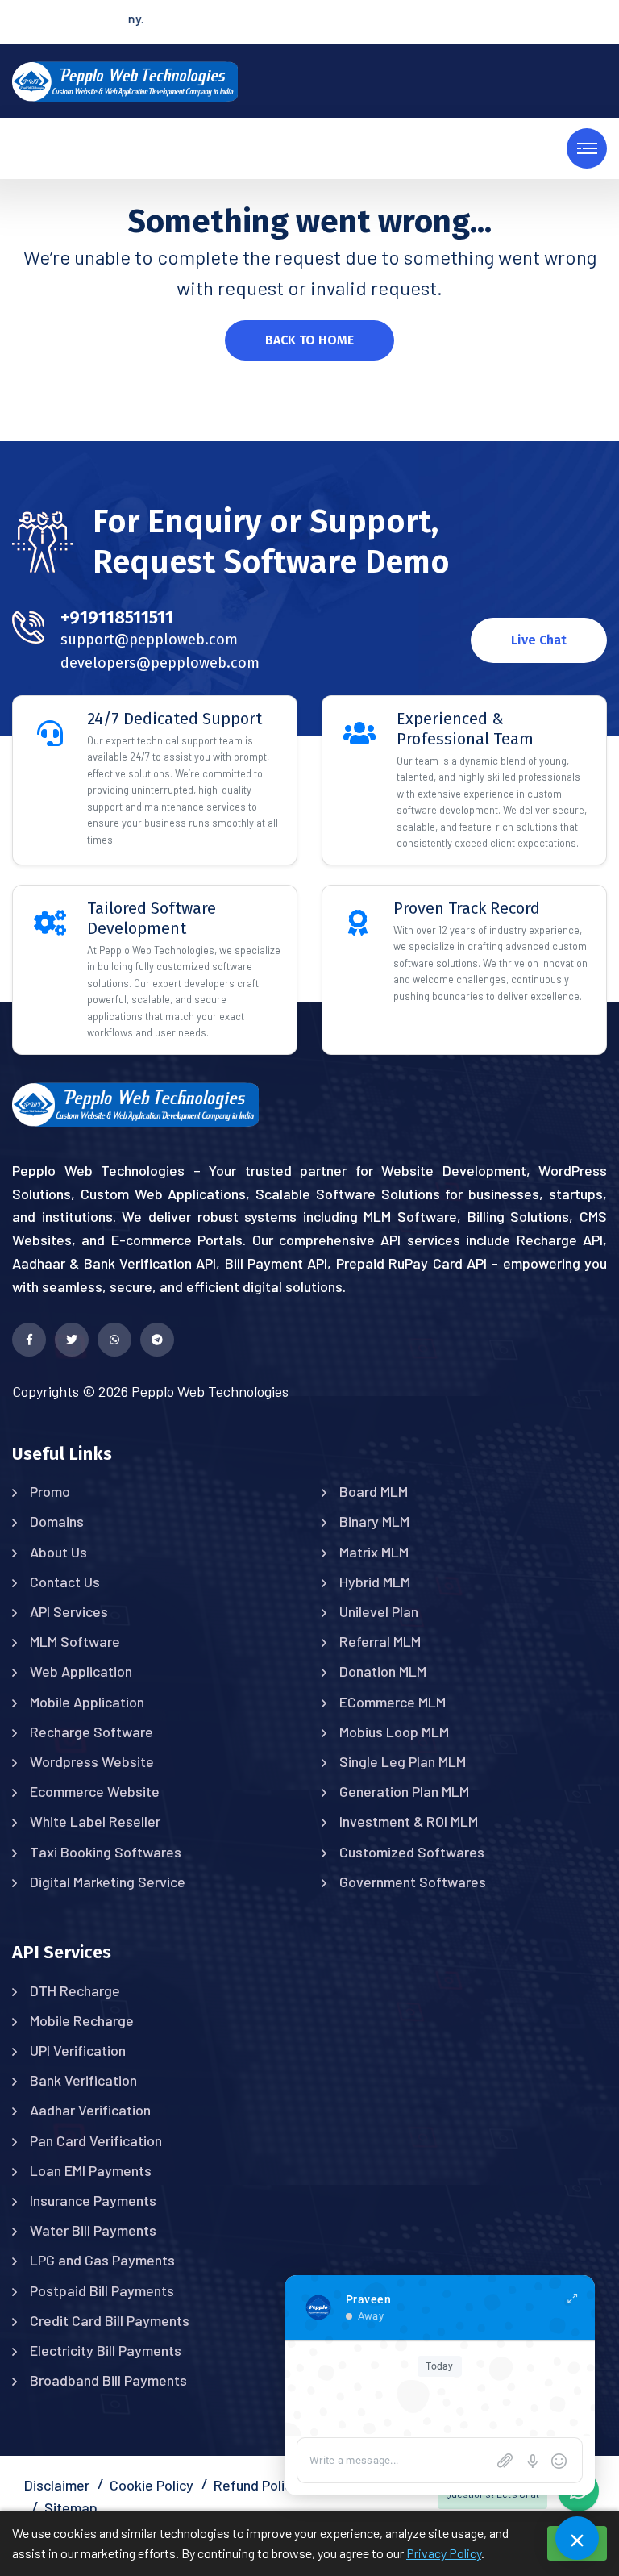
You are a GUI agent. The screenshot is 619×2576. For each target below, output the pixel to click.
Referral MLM (380, 1641)
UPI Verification (78, 2050)
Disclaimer (57, 2485)
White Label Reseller (95, 1821)
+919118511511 (117, 617)
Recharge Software (91, 1732)
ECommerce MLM (393, 1702)
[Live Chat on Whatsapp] (114, 1340)
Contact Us (65, 1582)
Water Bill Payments (93, 2230)
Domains (57, 1521)
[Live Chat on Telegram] (157, 1340)
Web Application (81, 1671)
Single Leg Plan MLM (403, 1761)
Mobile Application (87, 1702)
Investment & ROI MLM (409, 1821)
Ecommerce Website (95, 1791)
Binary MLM (374, 1521)
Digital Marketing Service (108, 1882)
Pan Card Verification (96, 2140)
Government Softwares (413, 1882)
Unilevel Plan (379, 1611)
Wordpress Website (92, 1761)
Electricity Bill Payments (106, 2350)
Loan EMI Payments (91, 2170)
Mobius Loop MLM (394, 1732)
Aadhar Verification (90, 2110)
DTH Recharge (75, 1990)
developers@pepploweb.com (160, 663)
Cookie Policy (152, 2485)
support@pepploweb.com (149, 640)
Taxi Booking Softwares (106, 1852)
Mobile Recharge (82, 2020)
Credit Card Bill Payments (110, 2320)
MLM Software (75, 1641)
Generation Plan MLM (404, 1791)
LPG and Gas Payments (102, 2260)
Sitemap (71, 2507)
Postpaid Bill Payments (102, 2290)
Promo (50, 1491)
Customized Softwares (412, 1852)
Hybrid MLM (375, 1582)
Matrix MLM (374, 1552)
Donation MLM (383, 1671)
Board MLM (374, 1491)
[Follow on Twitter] (72, 1340)
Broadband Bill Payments (108, 2380)
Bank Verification (83, 2080)
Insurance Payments (93, 2200)
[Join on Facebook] (29, 1340)
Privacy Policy (444, 2553)
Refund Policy (256, 2485)
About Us (58, 1552)
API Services (69, 1611)
